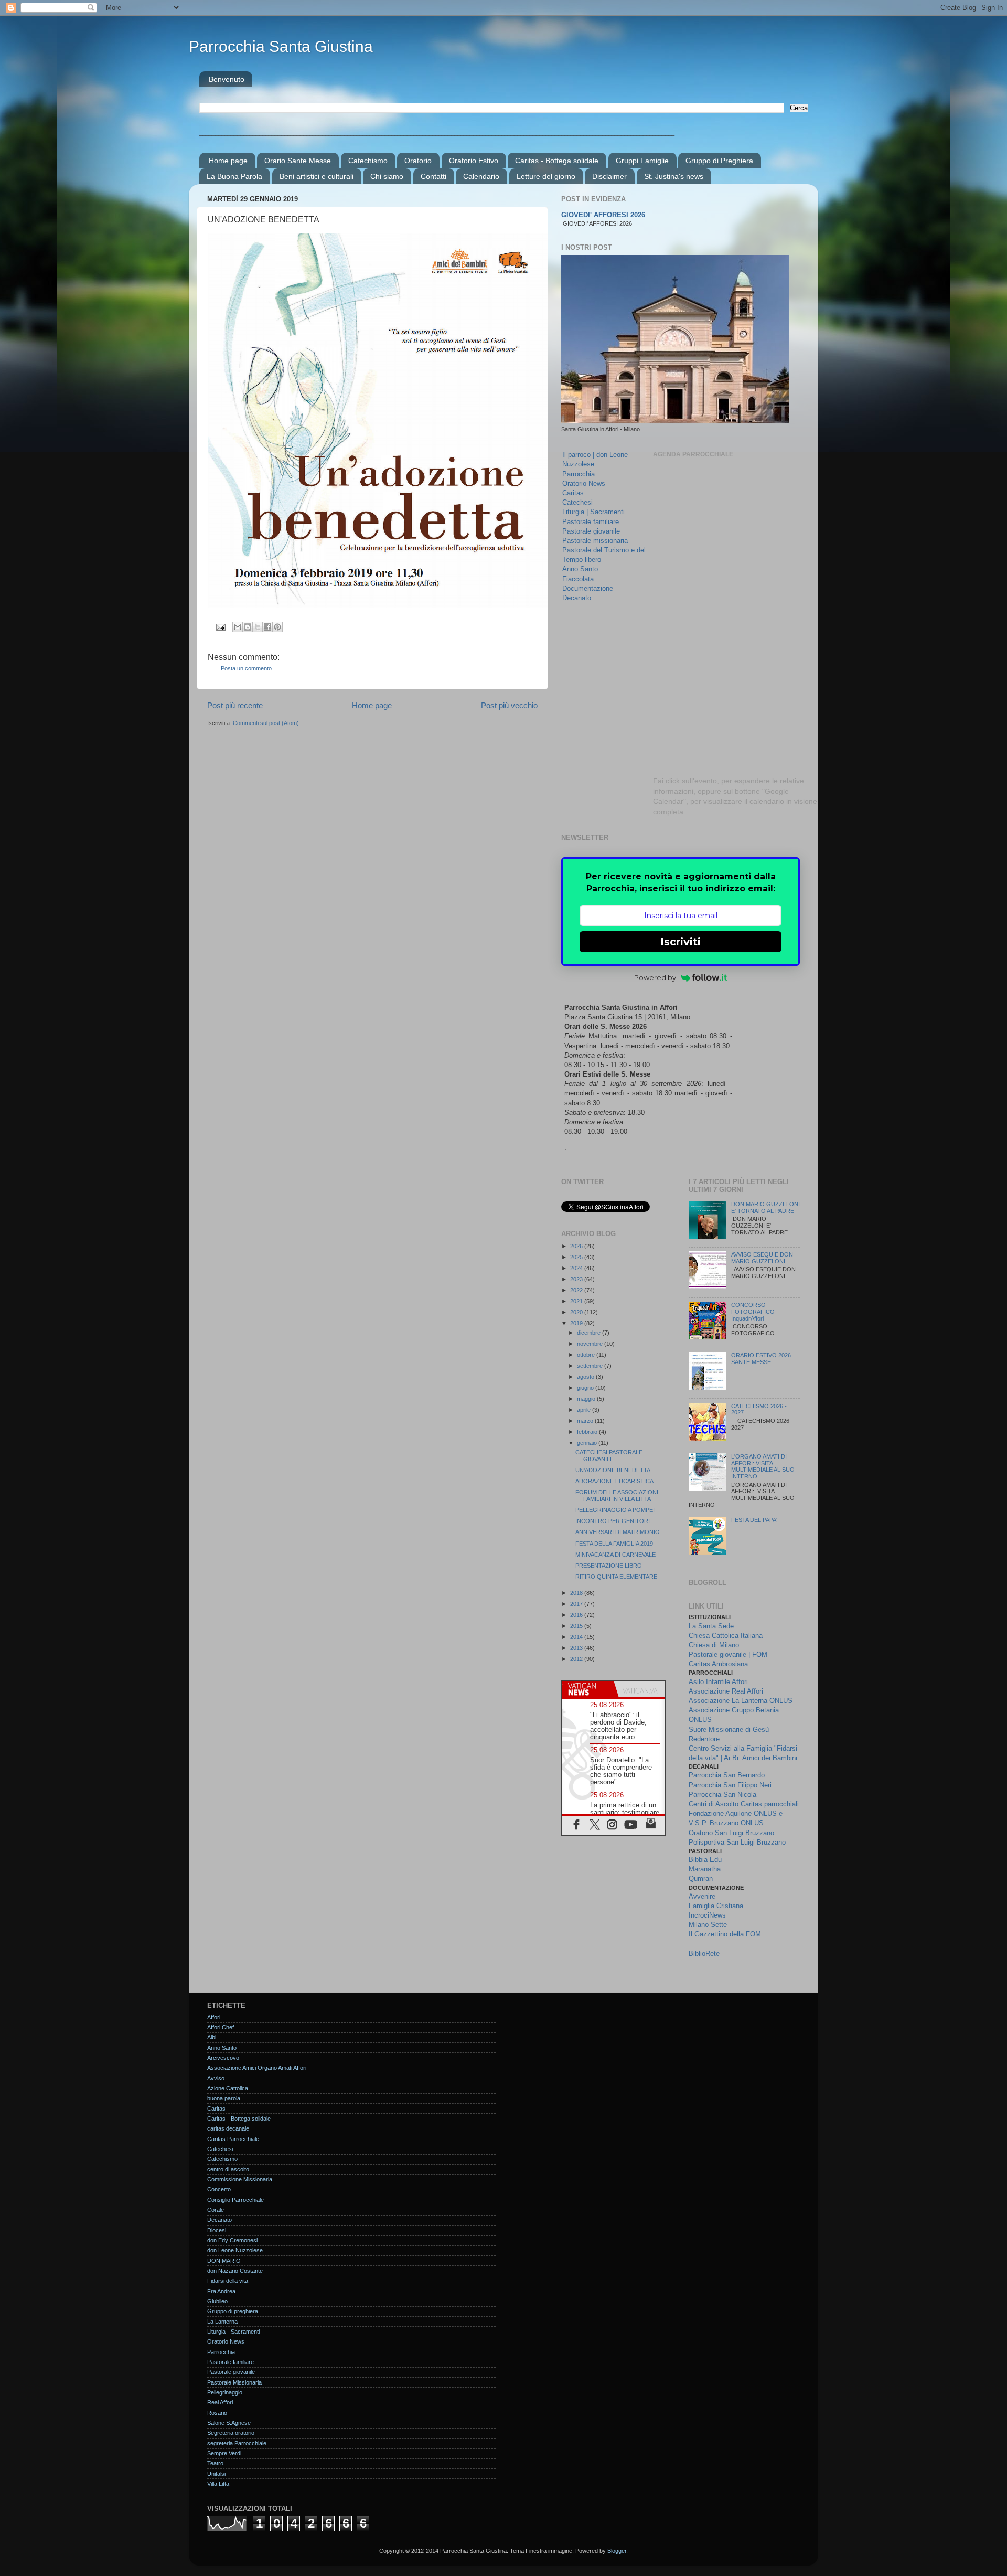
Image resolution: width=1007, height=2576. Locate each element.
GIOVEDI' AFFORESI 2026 (603, 215)
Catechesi (577, 502)
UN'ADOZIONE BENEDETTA (613, 1470)
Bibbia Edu (705, 1860)
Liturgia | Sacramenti (593, 512)
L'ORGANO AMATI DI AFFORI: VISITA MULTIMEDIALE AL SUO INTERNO (763, 1467)
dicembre (590, 1333)
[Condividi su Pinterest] (277, 627)
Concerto (219, 2189)
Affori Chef (221, 2027)
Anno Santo (580, 569)
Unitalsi (216, 2474)
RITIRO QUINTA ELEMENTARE (616, 1577)
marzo (586, 1421)
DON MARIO (224, 2261)
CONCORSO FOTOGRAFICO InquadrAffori (753, 1312)
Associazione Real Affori (726, 1691)
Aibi (212, 2037)
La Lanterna (222, 2322)
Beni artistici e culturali (317, 176)
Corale (216, 2210)
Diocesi (217, 2230)
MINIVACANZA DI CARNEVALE (615, 1555)
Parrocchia (579, 474)
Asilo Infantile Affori (718, 1682)
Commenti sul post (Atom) (266, 723)
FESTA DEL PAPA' (754, 1520)
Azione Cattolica (228, 2088)
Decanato (577, 598)
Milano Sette (708, 1925)
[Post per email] (220, 626)
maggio (587, 1399)
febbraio (588, 1432)
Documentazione (588, 588)
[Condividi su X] (258, 627)
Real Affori (220, 2402)
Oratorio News (584, 483)
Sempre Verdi (224, 2453)
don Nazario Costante (235, 2271)
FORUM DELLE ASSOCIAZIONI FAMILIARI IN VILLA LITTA (617, 1495)
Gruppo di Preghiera (719, 161)
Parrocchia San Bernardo (727, 1775)
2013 (577, 1648)
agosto (586, 1377)
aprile (585, 1410)
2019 (577, 1323)
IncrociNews (707, 1915)
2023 (577, 1279)
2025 (577, 1257)
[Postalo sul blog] (248, 627)
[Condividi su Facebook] (267, 627)
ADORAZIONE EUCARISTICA (614, 1481)
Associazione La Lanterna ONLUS (741, 1701)
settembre (591, 1366)
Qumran (701, 1878)
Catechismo (368, 161)
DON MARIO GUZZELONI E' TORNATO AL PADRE (765, 1207)
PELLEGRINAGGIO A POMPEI (615, 1510)
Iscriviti (681, 942)
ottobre (587, 1355)
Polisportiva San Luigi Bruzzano (737, 1842)
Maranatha (705, 1869)
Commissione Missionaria (240, 2179)
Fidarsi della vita (228, 2281)
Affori (214, 2017)
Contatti (433, 176)
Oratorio (418, 161)
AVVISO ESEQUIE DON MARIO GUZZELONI (762, 1258)
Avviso (216, 2078)
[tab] (588, 1689)
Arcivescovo (223, 2058)
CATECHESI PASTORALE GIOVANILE (609, 1456)
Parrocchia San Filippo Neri (730, 1785)
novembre (591, 1344)
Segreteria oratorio (231, 2433)
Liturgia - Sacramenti (233, 2332)
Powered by (655, 977)
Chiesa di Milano (714, 1645)
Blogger (617, 2551)
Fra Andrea (221, 2291)
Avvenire (702, 1896)
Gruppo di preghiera (233, 2311)
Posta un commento (246, 668)
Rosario (217, 2413)
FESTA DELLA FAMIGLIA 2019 (614, 1544)
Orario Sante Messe (298, 161)
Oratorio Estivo (474, 161)
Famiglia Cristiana (716, 1906)
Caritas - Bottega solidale (557, 161)
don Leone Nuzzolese (235, 2250)
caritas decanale (228, 2128)
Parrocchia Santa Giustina (281, 46)
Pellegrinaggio (225, 2392)
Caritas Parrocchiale (233, 2139)
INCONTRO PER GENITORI (613, 1521)
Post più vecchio (509, 705)
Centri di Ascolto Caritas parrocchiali (744, 1804)
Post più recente (235, 705)
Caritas (573, 493)
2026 (577, 1246)
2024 (577, 1268)
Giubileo (217, 2301)
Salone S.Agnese (229, 2423)
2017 (577, 1604)
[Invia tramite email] (238, 627)
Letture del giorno (546, 176)
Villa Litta (218, 2484)
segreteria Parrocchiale (237, 2443)
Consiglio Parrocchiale (235, 2200)
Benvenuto (227, 79)
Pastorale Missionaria (234, 2382)
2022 (577, 1290)
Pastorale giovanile (591, 531)
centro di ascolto (228, 2169)
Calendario (481, 176)
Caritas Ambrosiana (718, 1664)
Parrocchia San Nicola (722, 1795)
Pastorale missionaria (595, 541)
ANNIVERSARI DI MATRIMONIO (618, 1532)
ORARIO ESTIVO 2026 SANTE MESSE (761, 1359)
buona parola (224, 2098)
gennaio (588, 1443)
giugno (586, 1388)
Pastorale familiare (591, 522)
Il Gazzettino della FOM (725, 1934)
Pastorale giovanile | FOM (728, 1654)
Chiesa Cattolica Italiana (726, 1636)
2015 (577, 1626)
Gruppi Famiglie (642, 161)
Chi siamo (387, 176)
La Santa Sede (711, 1626)
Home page (228, 161)
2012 (577, 1659)
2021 (577, 1301)
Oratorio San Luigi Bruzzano (731, 1833)
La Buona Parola (234, 176)
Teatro (215, 2463)
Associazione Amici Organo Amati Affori (257, 2068)
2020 (577, 1312)
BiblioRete (704, 1954)
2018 (577, 1593)
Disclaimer (609, 176)
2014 (577, 1637)
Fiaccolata (578, 579)
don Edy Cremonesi (232, 2240)
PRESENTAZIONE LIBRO (609, 1566)
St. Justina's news (674, 176)
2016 (577, 1615)
